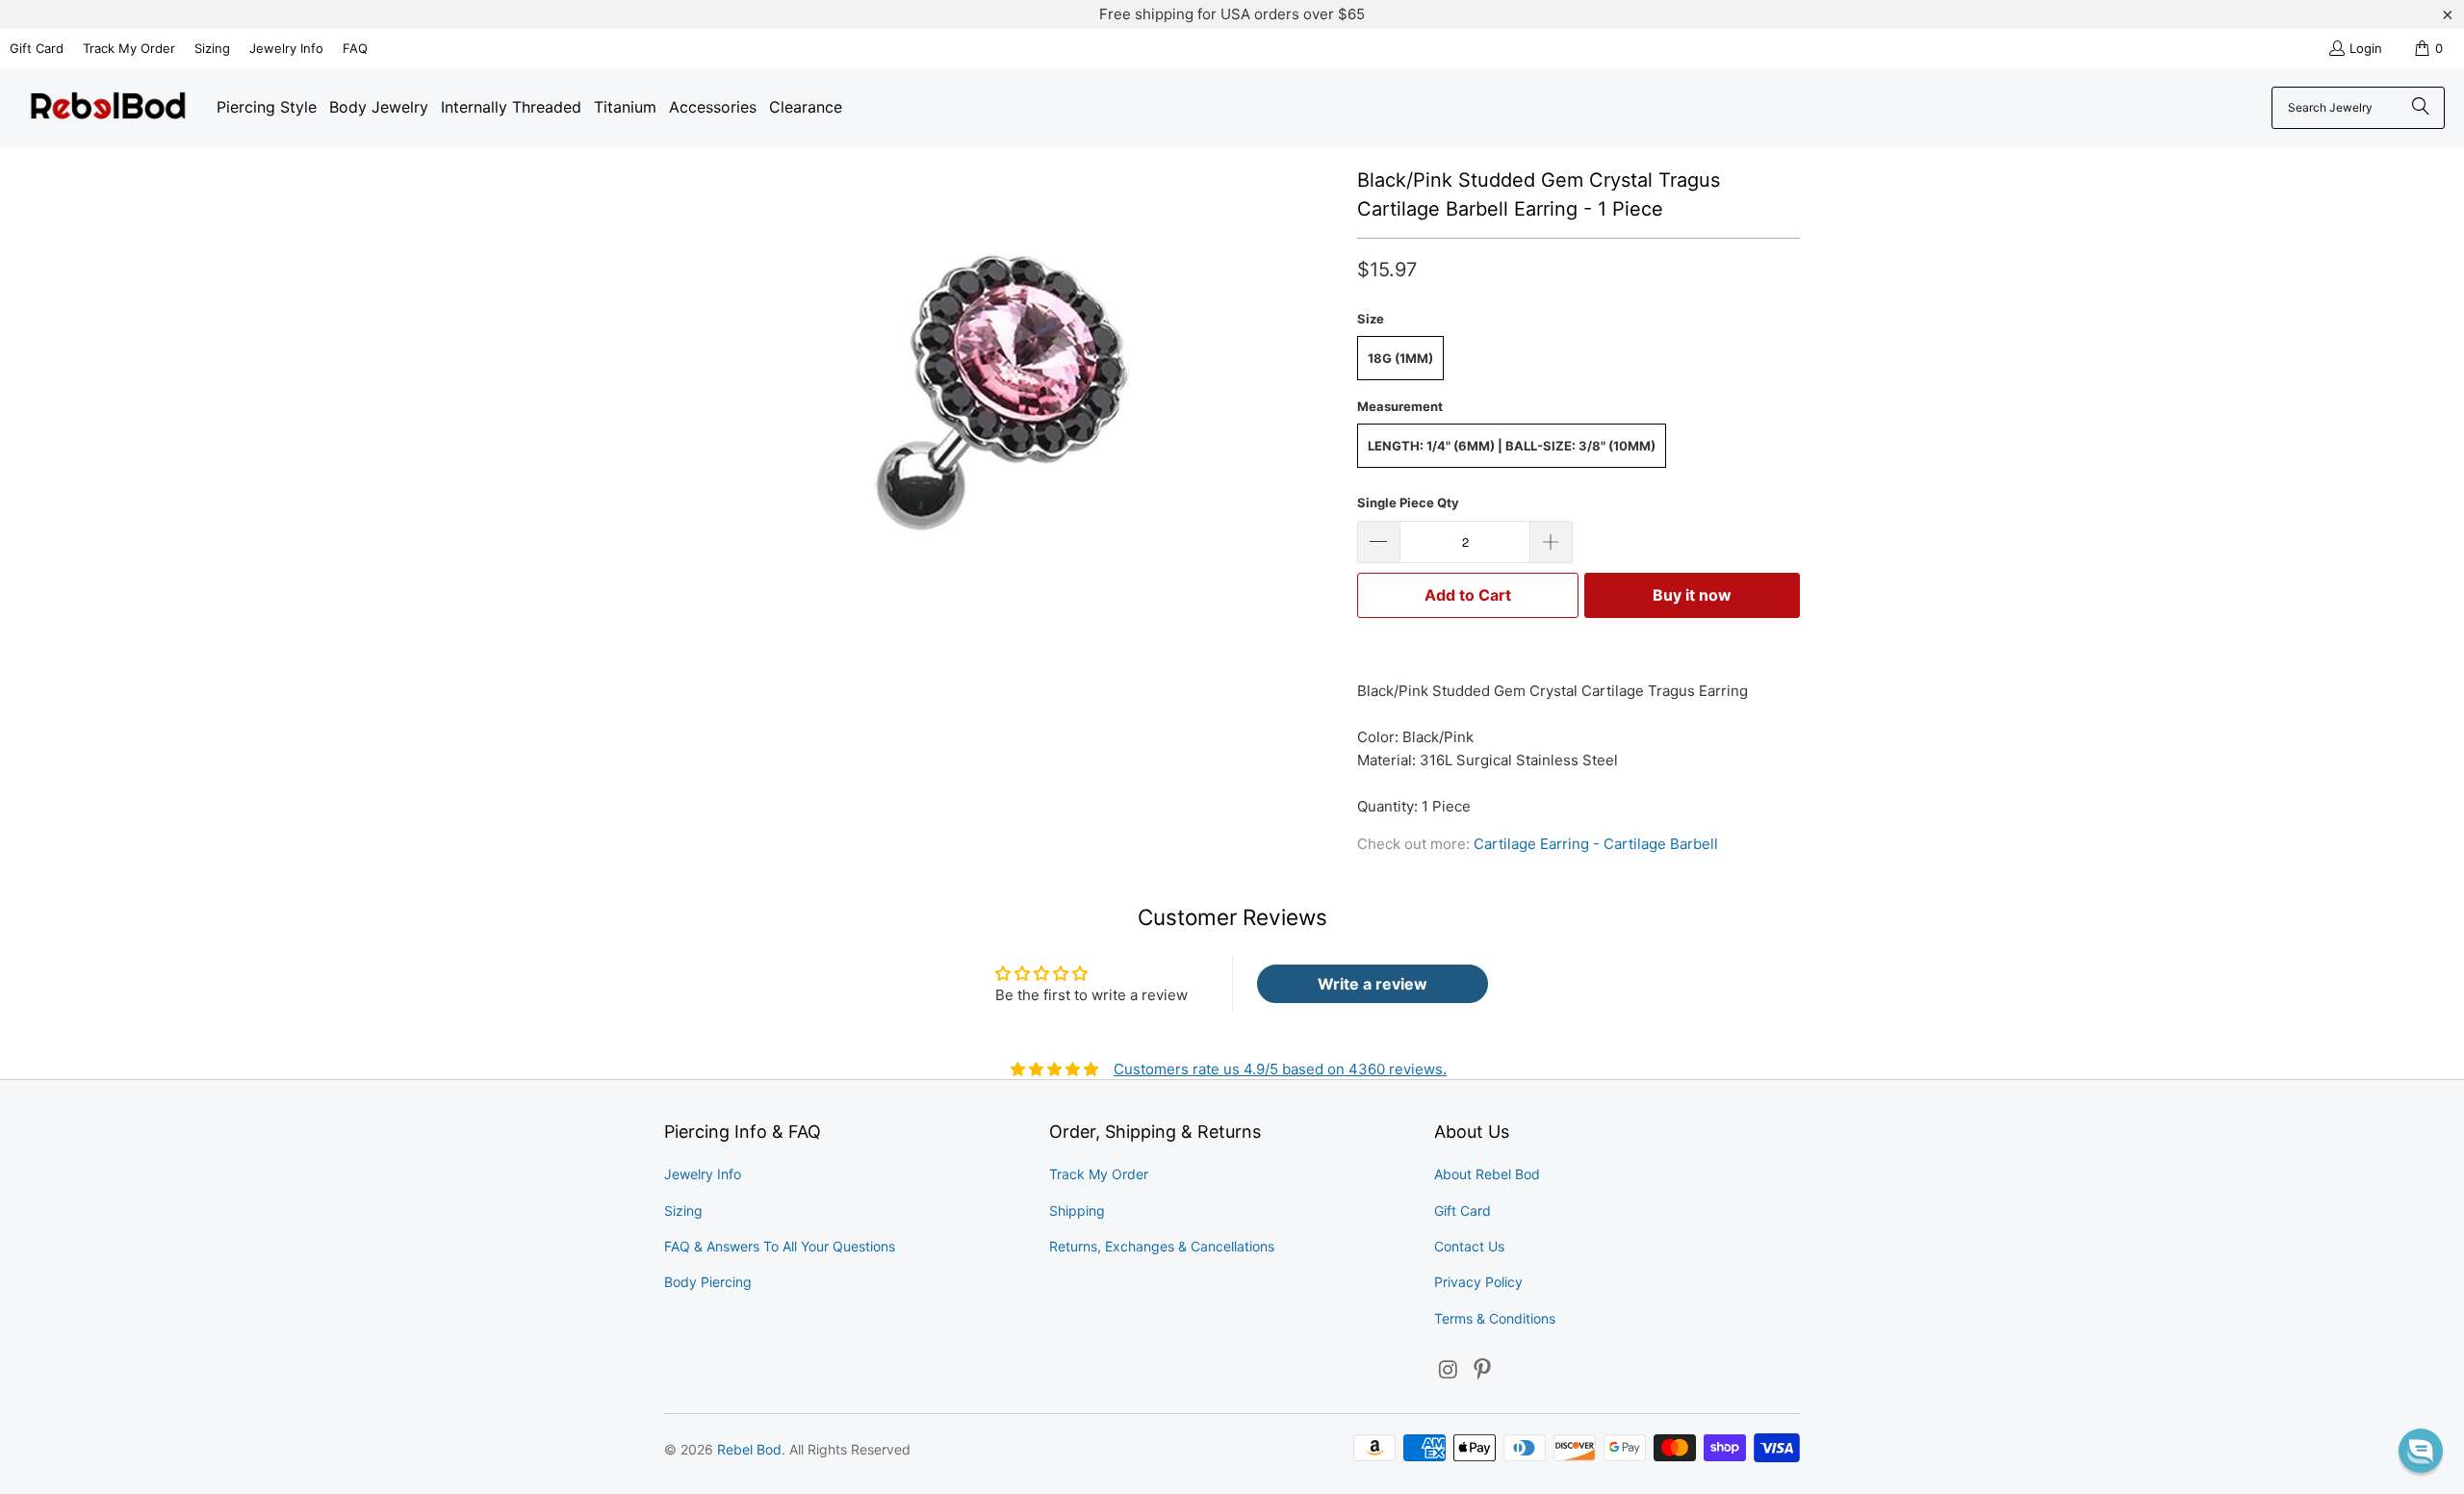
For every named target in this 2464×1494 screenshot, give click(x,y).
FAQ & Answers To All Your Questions (780, 1246)
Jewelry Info (286, 48)
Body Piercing (708, 1282)
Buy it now (1692, 595)
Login (2366, 48)
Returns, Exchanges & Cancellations (1162, 1246)
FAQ (355, 48)
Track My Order (129, 48)
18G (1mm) (1400, 358)
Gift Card (37, 48)
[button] (2421, 1451)
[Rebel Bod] (108, 107)
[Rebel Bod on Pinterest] (1483, 1370)
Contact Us (1469, 1246)
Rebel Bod (749, 1449)
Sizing (212, 48)
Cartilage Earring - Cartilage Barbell (1596, 844)
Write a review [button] (1373, 984)
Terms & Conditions (1495, 1318)
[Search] (2421, 108)
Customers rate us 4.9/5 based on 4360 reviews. (1280, 1069)
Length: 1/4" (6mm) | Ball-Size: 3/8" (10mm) (1512, 446)
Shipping (1077, 1211)
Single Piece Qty (1408, 502)
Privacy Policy (1478, 1282)
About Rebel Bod (1487, 1174)
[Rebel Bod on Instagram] (1449, 1370)
